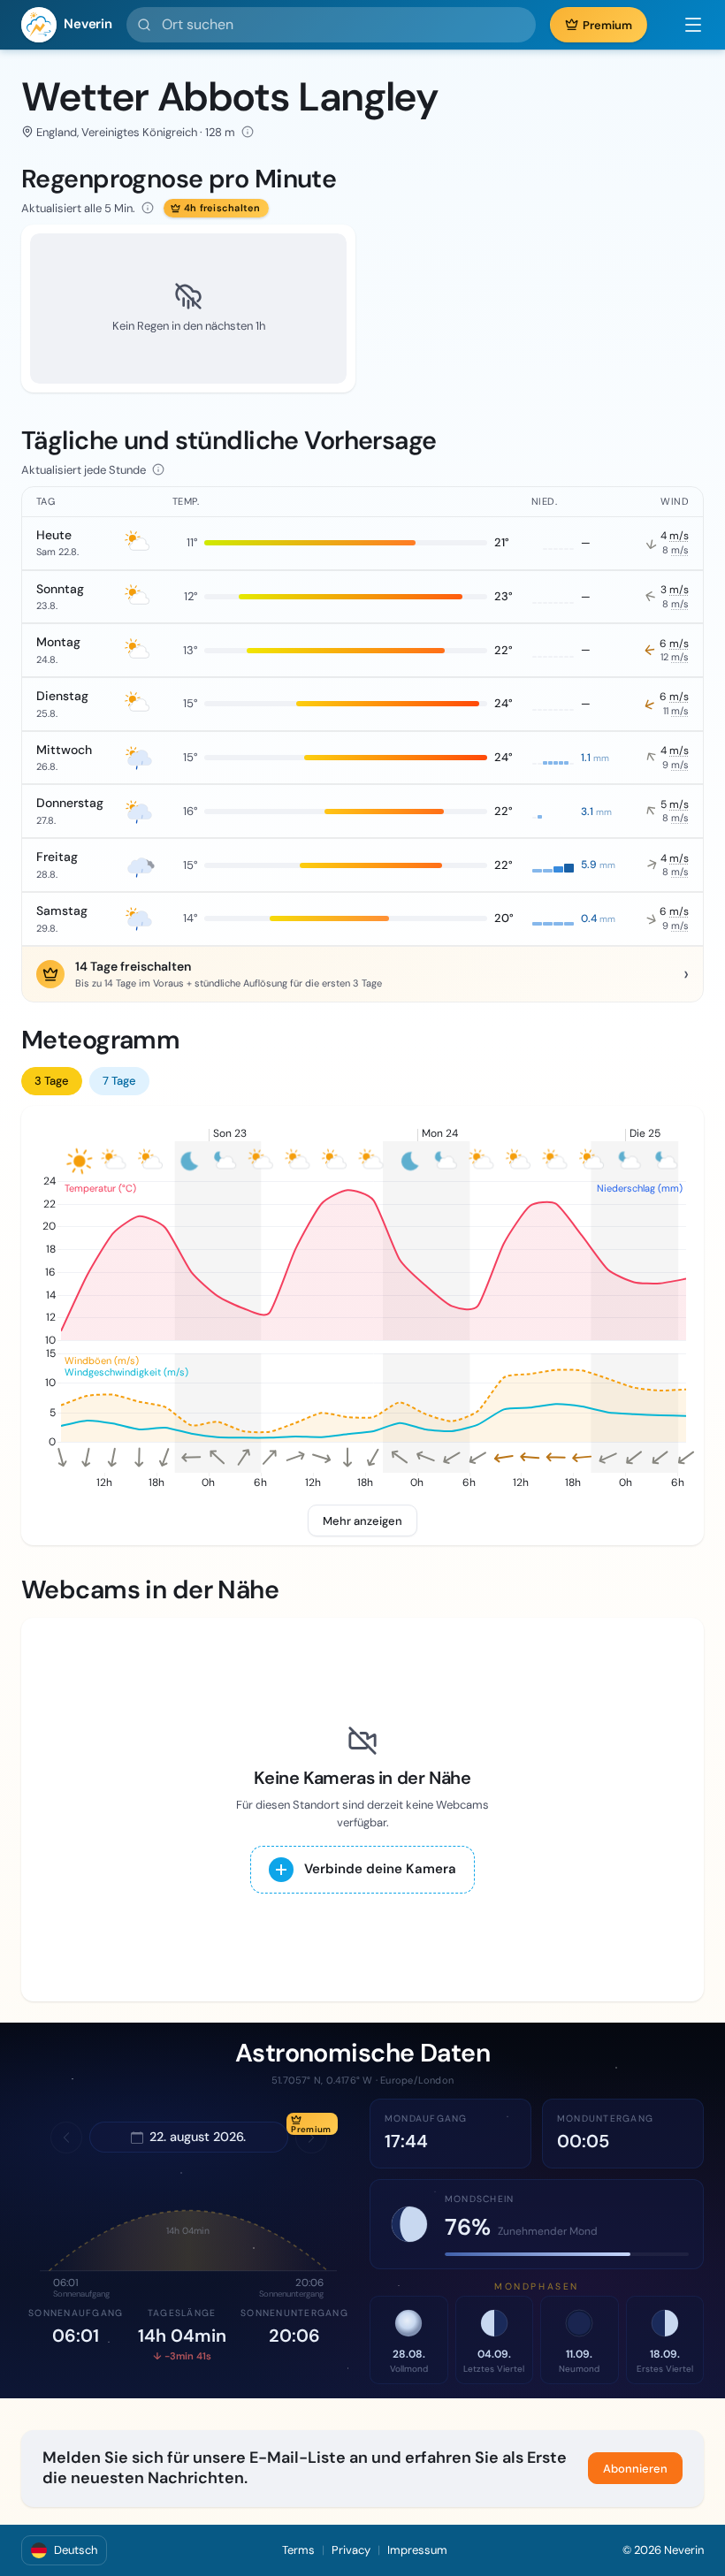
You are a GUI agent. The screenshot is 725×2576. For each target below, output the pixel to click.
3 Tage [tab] (52, 1081)
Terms (298, 2550)
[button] (684, 25)
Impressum (417, 2550)
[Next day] (311, 2138)
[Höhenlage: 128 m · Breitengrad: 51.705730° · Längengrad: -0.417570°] (248, 132)
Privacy (351, 2550)
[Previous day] (66, 2138)
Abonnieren (635, 2469)
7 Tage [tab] (119, 1081)
